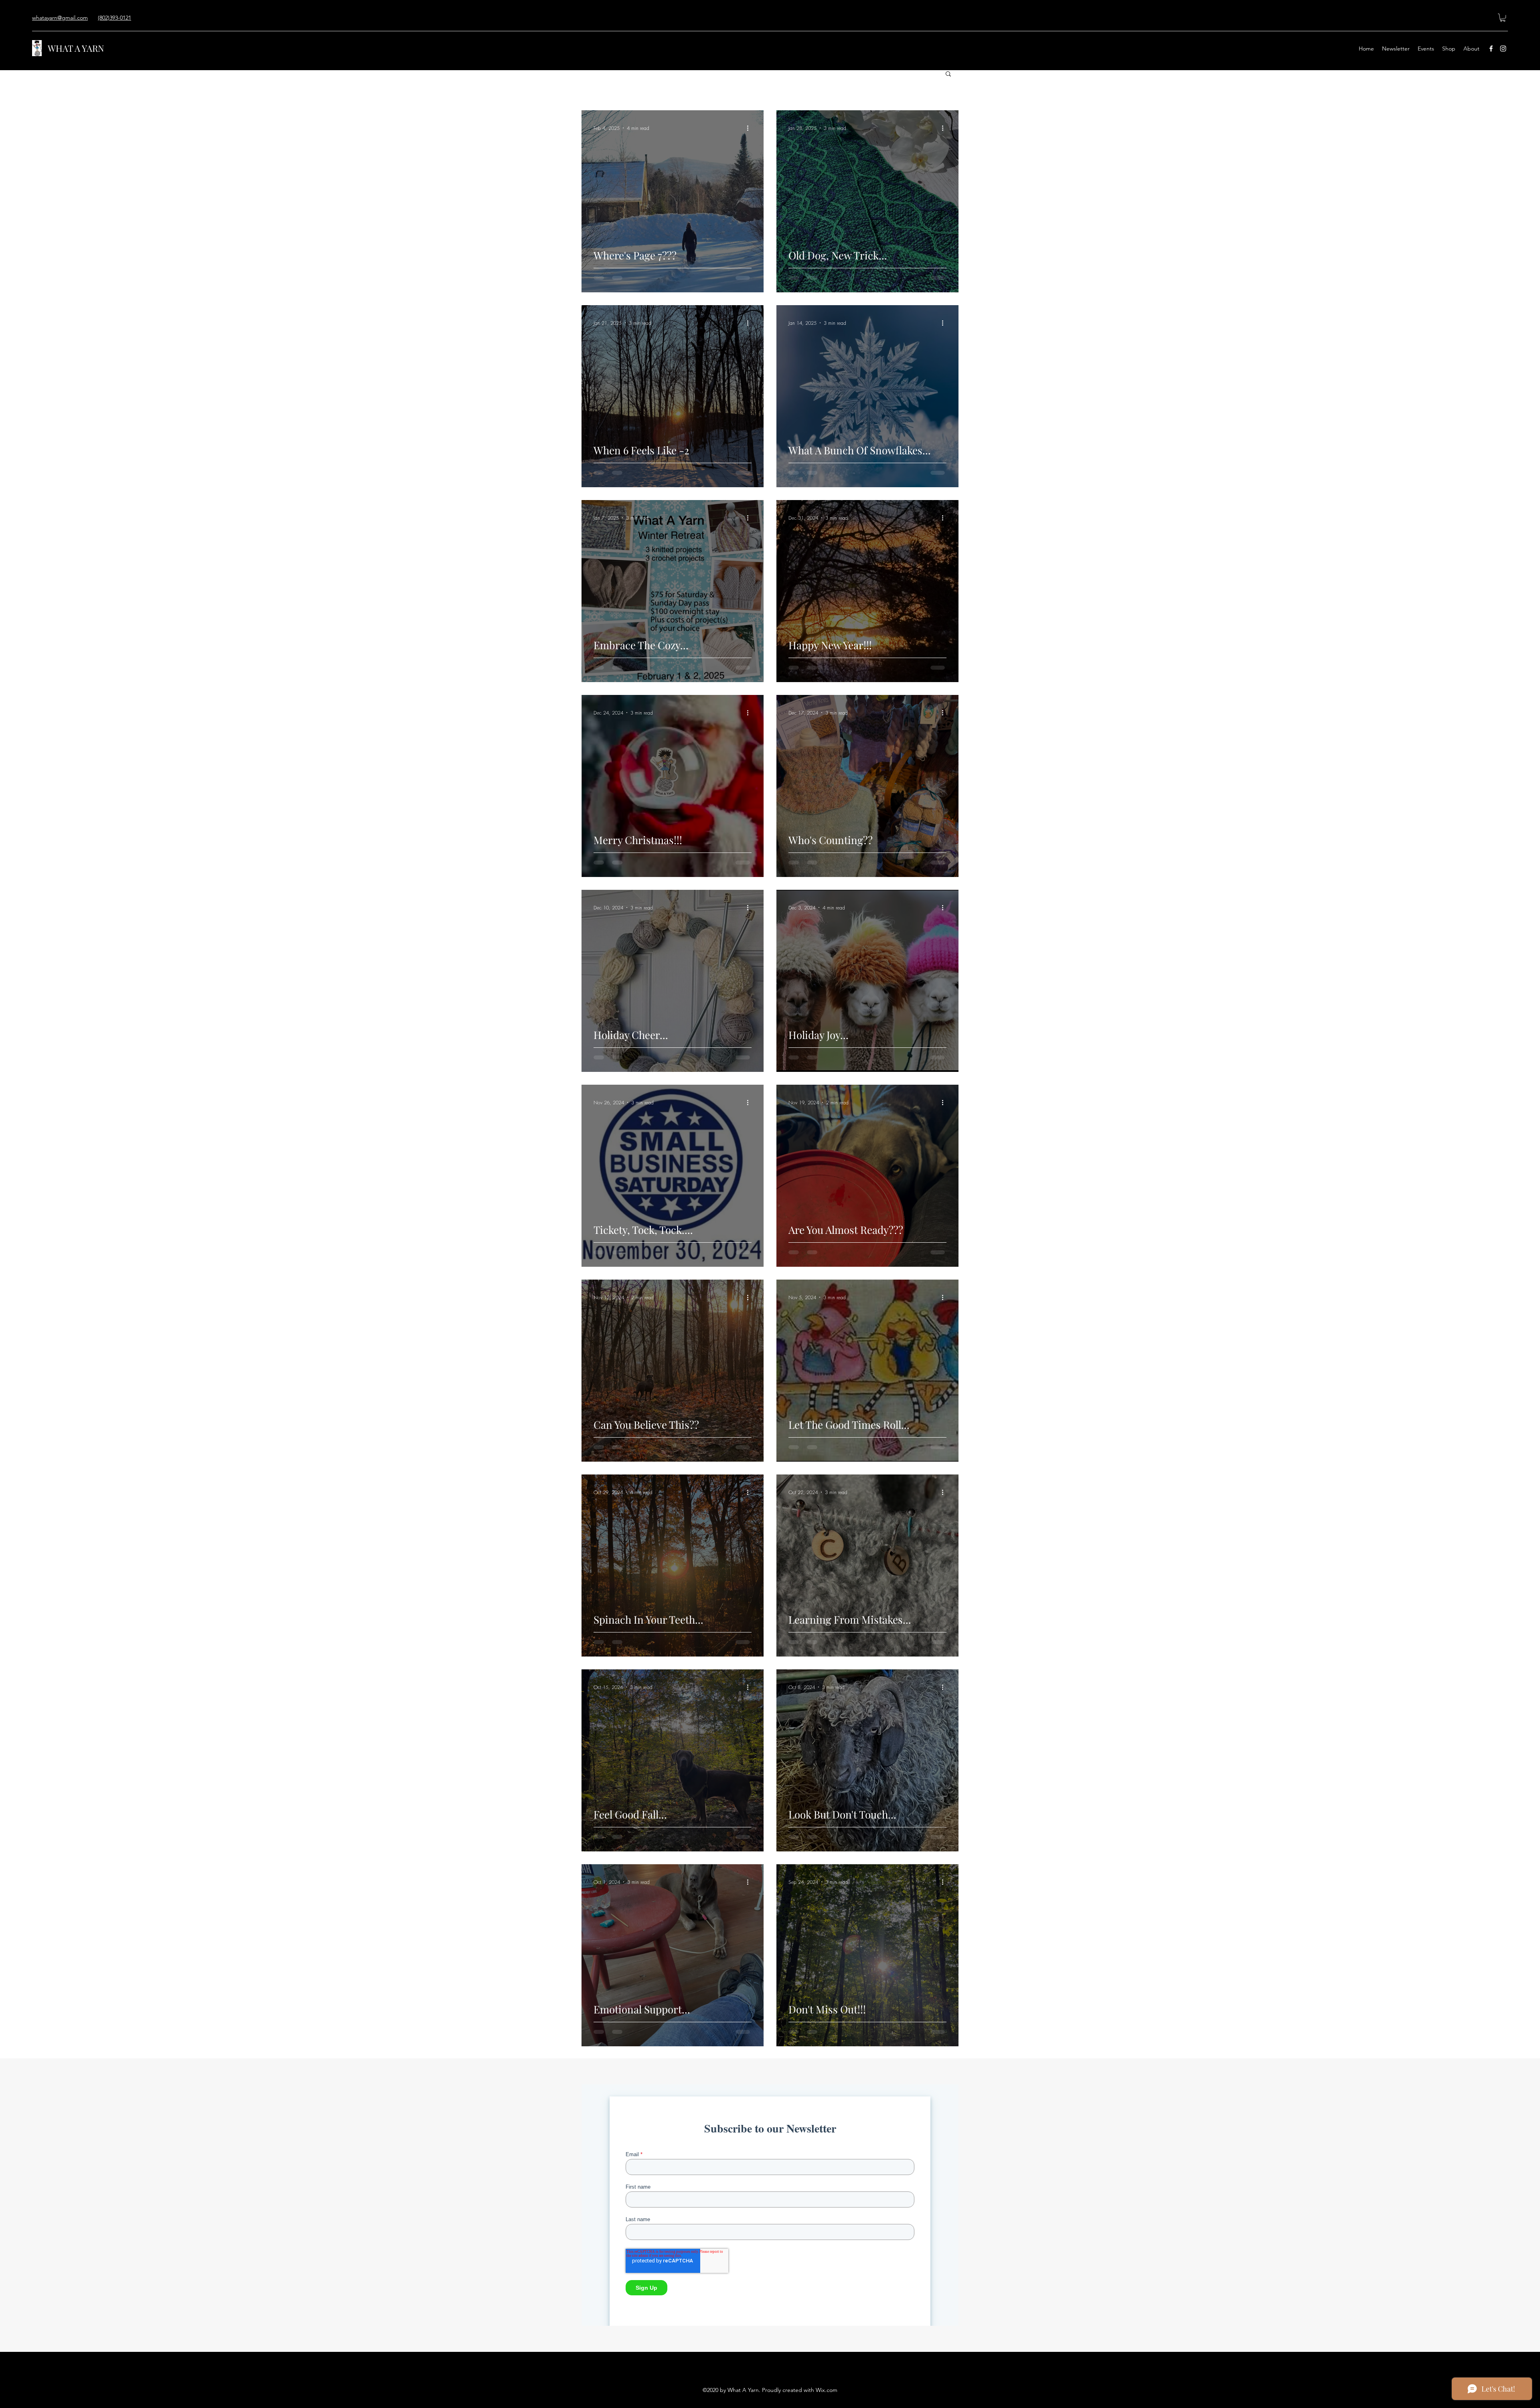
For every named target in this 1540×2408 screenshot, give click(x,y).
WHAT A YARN (76, 48)
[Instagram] (1503, 49)
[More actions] (750, 128)
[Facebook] (1491, 49)
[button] (1503, 18)
